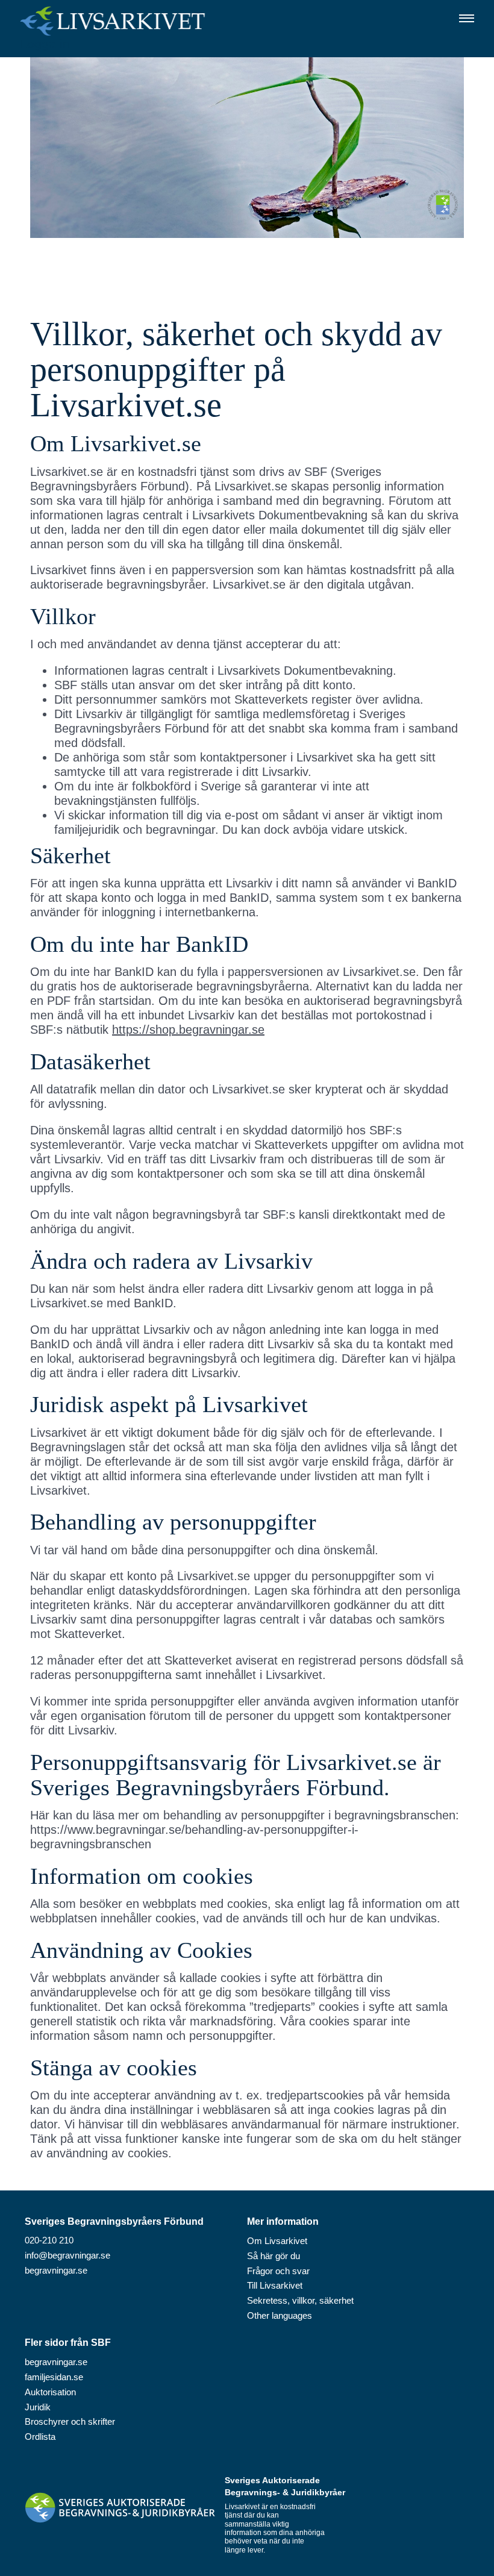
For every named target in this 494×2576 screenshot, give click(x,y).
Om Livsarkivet (277, 2241)
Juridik (38, 2407)
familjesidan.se (54, 2377)
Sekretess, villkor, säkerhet (300, 2300)
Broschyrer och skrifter (70, 2421)
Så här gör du (274, 2256)
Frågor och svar (278, 2271)
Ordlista (40, 2437)
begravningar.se (56, 2270)
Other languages (280, 2315)
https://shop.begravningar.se (188, 1030)
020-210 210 (49, 2240)
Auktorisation (50, 2392)
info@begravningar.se (67, 2255)
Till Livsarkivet (275, 2285)
